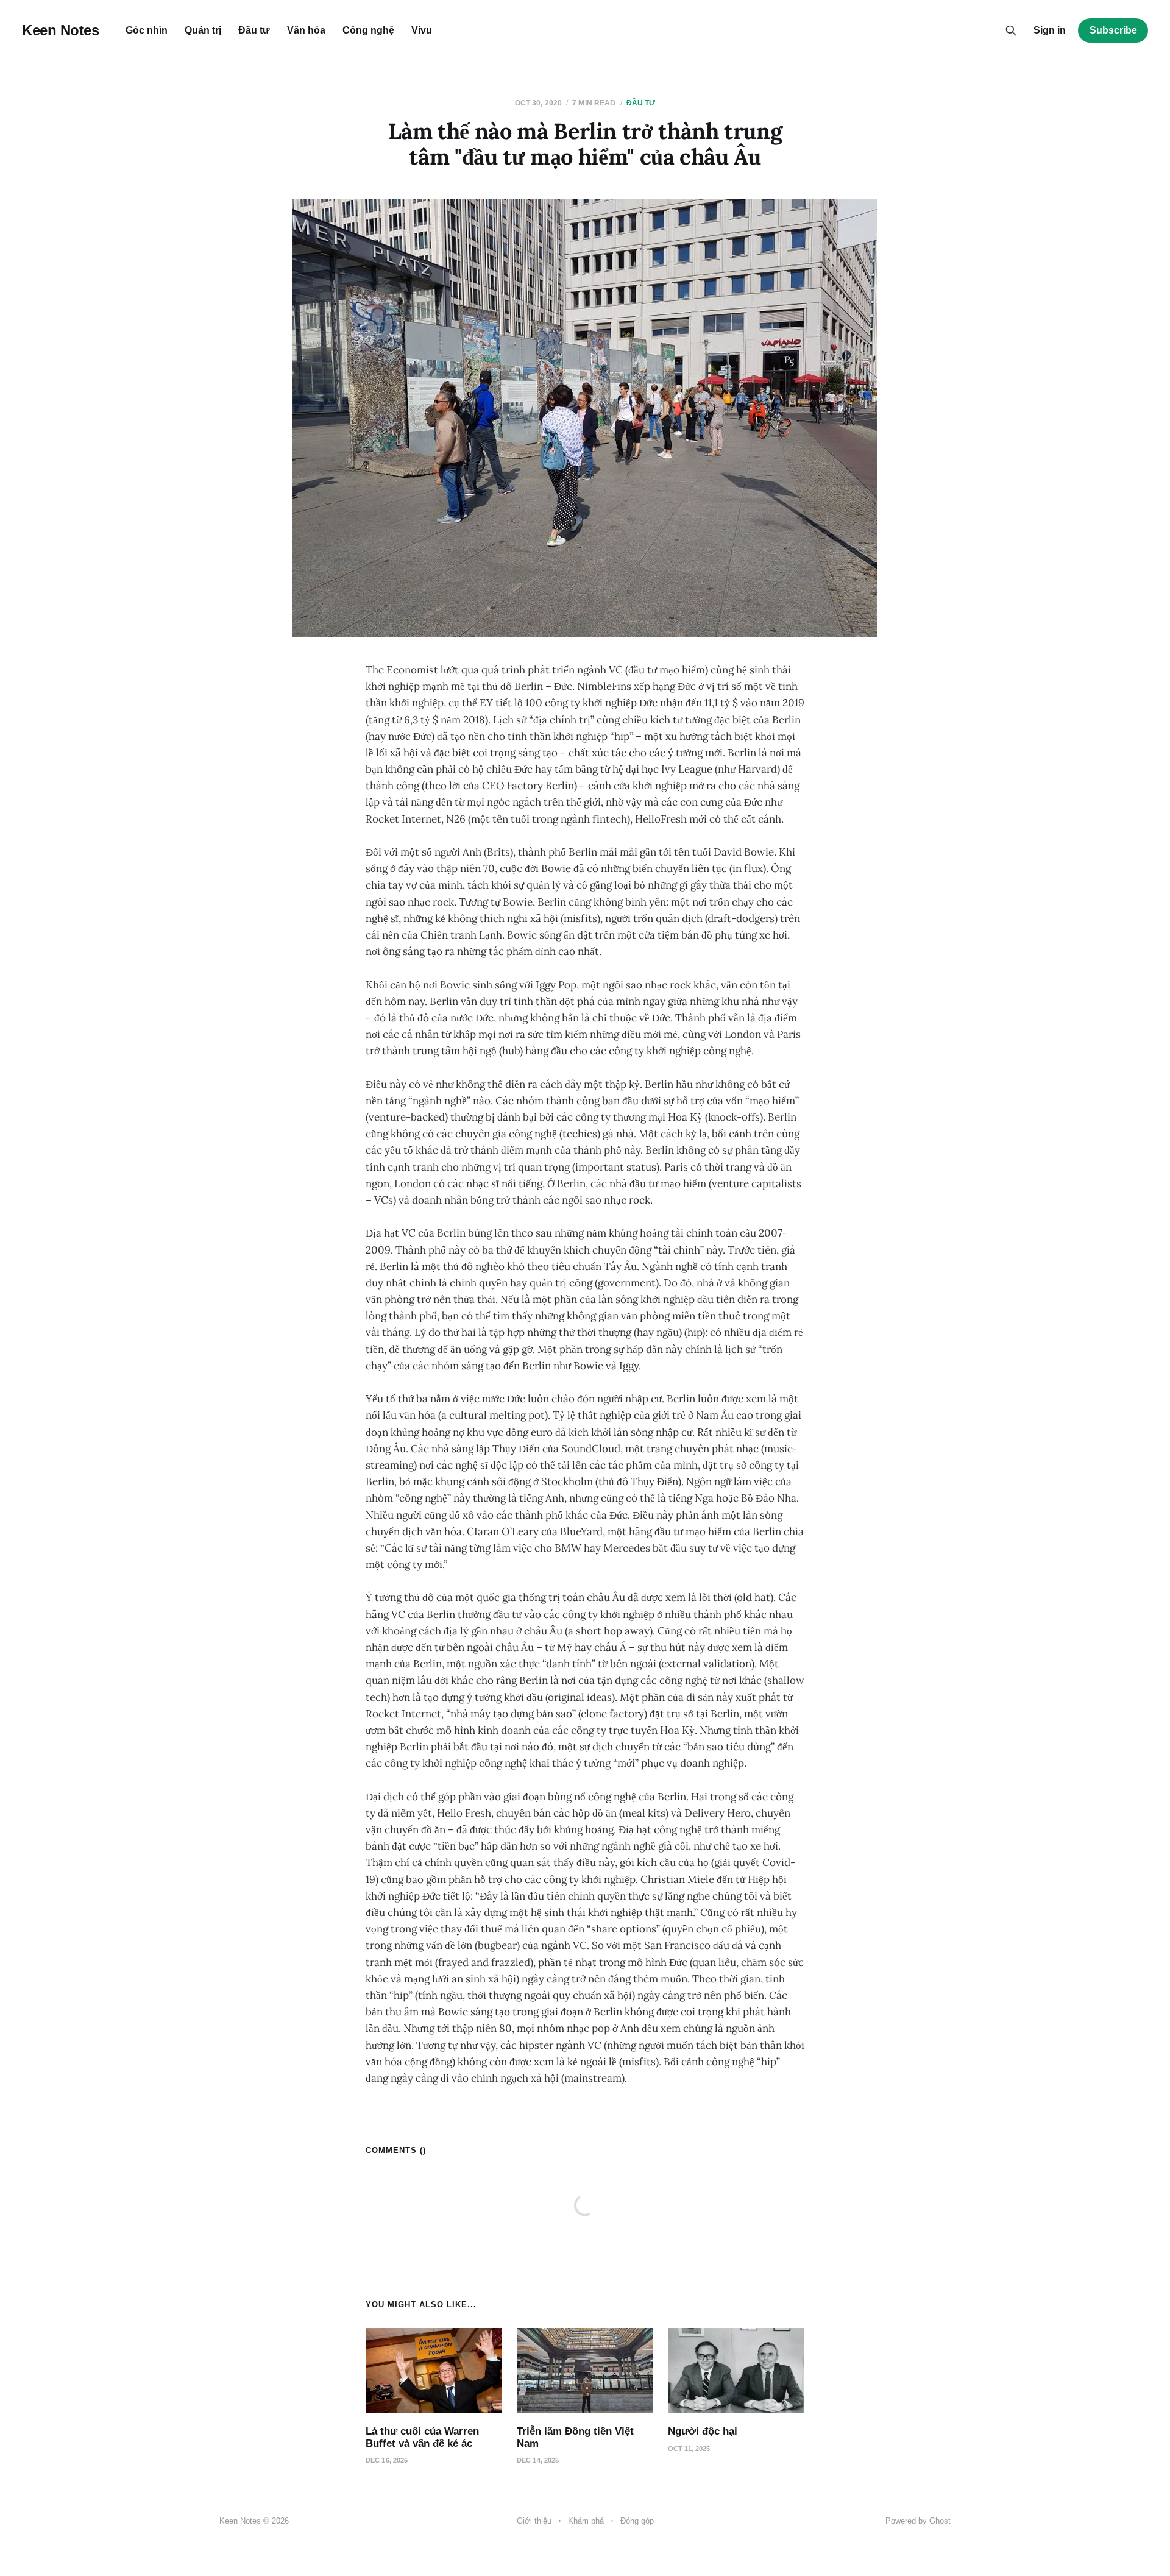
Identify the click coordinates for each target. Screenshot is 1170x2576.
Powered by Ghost (918, 2521)
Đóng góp (637, 2521)
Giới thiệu (534, 2521)
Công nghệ (368, 30)
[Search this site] (1011, 30)
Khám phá (586, 2521)
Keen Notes (60, 30)
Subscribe (1113, 30)
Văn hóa (306, 30)
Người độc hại (703, 2431)
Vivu (422, 30)
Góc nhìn (147, 30)
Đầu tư (254, 30)
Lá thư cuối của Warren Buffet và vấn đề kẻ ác (422, 2437)
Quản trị (203, 30)
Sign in (1050, 30)
